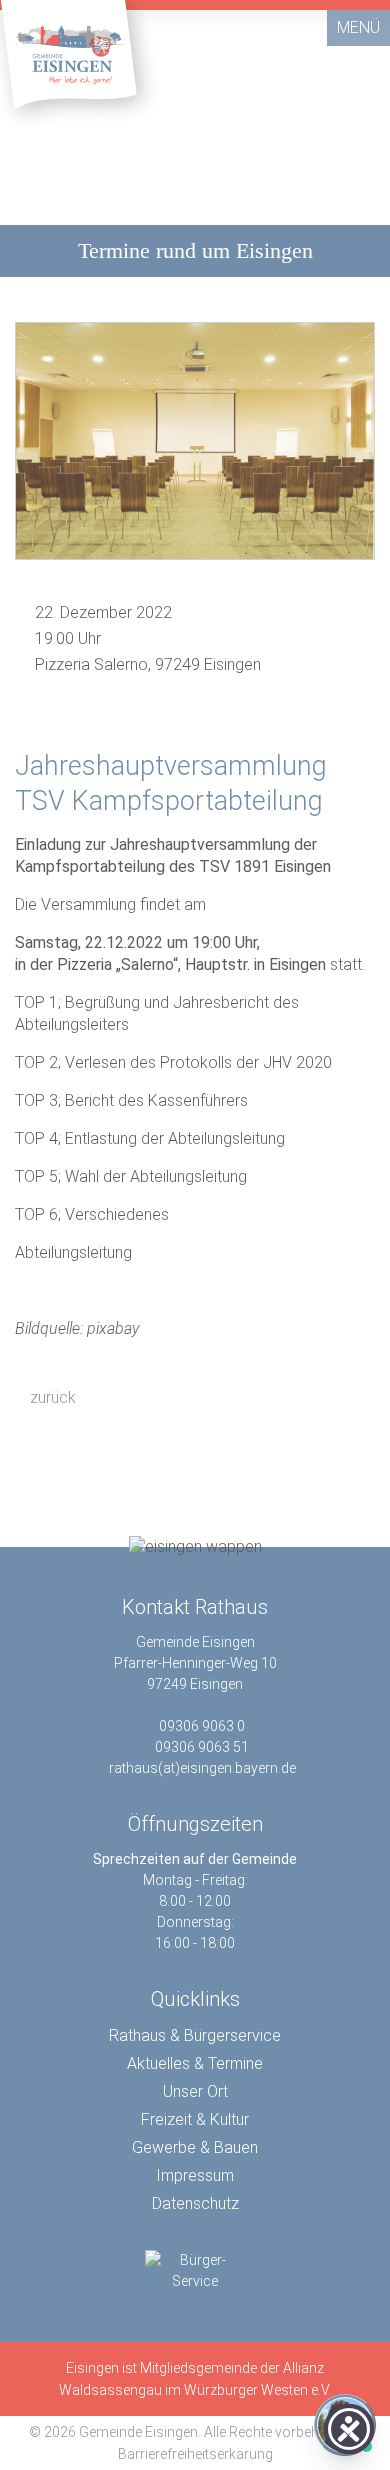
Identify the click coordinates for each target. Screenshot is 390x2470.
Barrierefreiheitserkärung (195, 2454)
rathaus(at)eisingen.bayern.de (202, 1768)
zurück (51, 1397)
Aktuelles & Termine (195, 2063)
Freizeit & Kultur (195, 2119)
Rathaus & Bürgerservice (195, 2035)
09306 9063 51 (202, 1747)
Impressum (195, 2175)
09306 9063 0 (202, 1726)
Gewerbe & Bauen (195, 2147)
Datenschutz (195, 2203)
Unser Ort (195, 2091)
